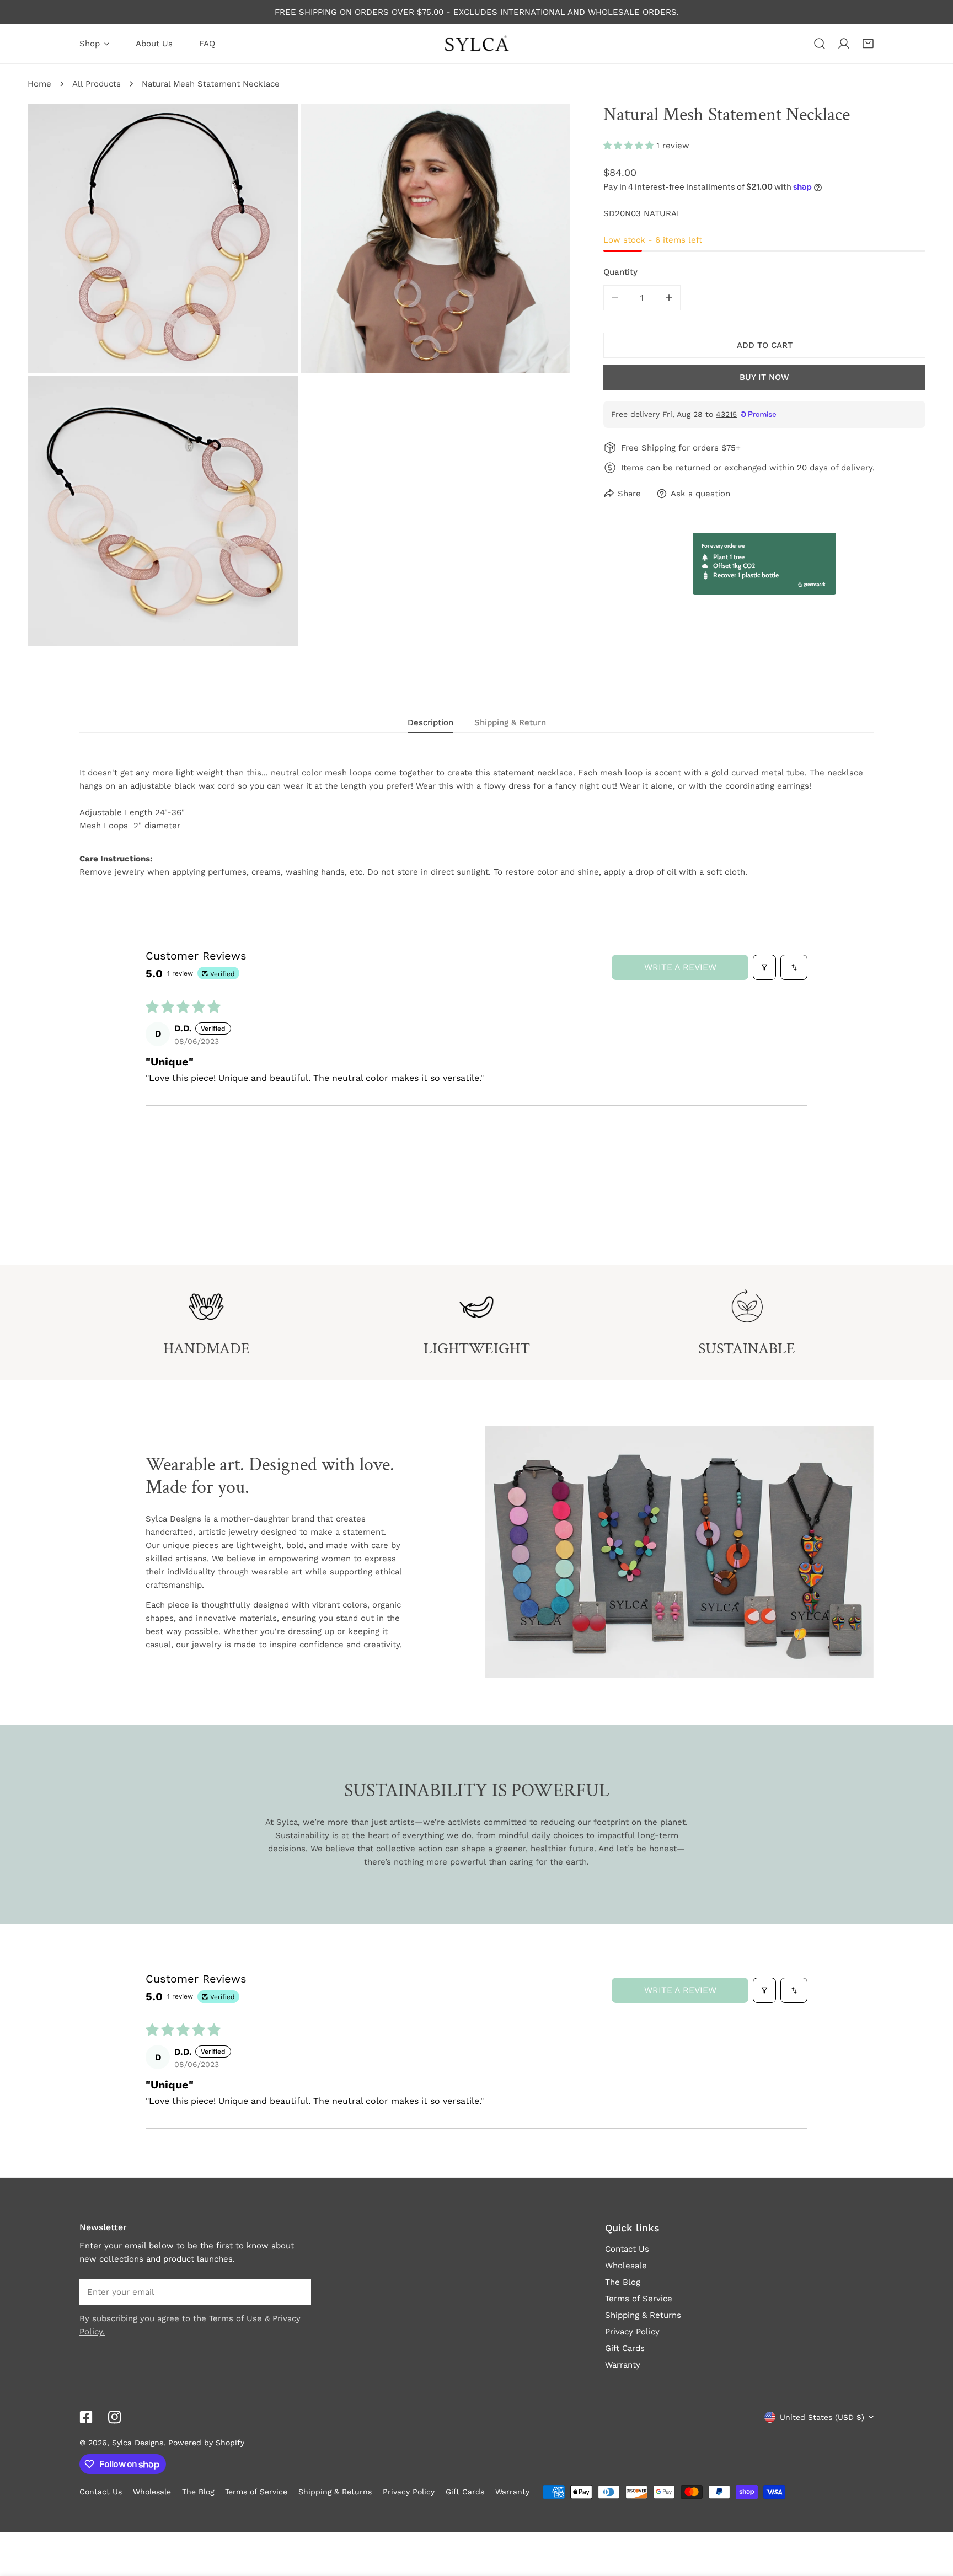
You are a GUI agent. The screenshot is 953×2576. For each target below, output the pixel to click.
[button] (868, 44)
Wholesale (626, 2266)
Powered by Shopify (206, 2443)
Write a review (680, 967)
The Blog (623, 2282)
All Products (97, 84)
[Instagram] (115, 2417)
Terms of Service (639, 2299)
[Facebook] (86, 2417)
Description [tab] (430, 722)
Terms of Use (235, 2318)
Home (39, 84)
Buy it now (764, 377)
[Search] (820, 44)
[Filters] (764, 967)
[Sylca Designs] (476, 44)
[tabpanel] (476, 822)
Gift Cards (625, 2348)
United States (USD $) (822, 2417)
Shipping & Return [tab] (510, 722)
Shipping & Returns (643, 2315)
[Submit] (297, 2291)
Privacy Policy (632, 2332)
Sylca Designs (138, 2443)
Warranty (623, 2365)
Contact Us (627, 2249)
